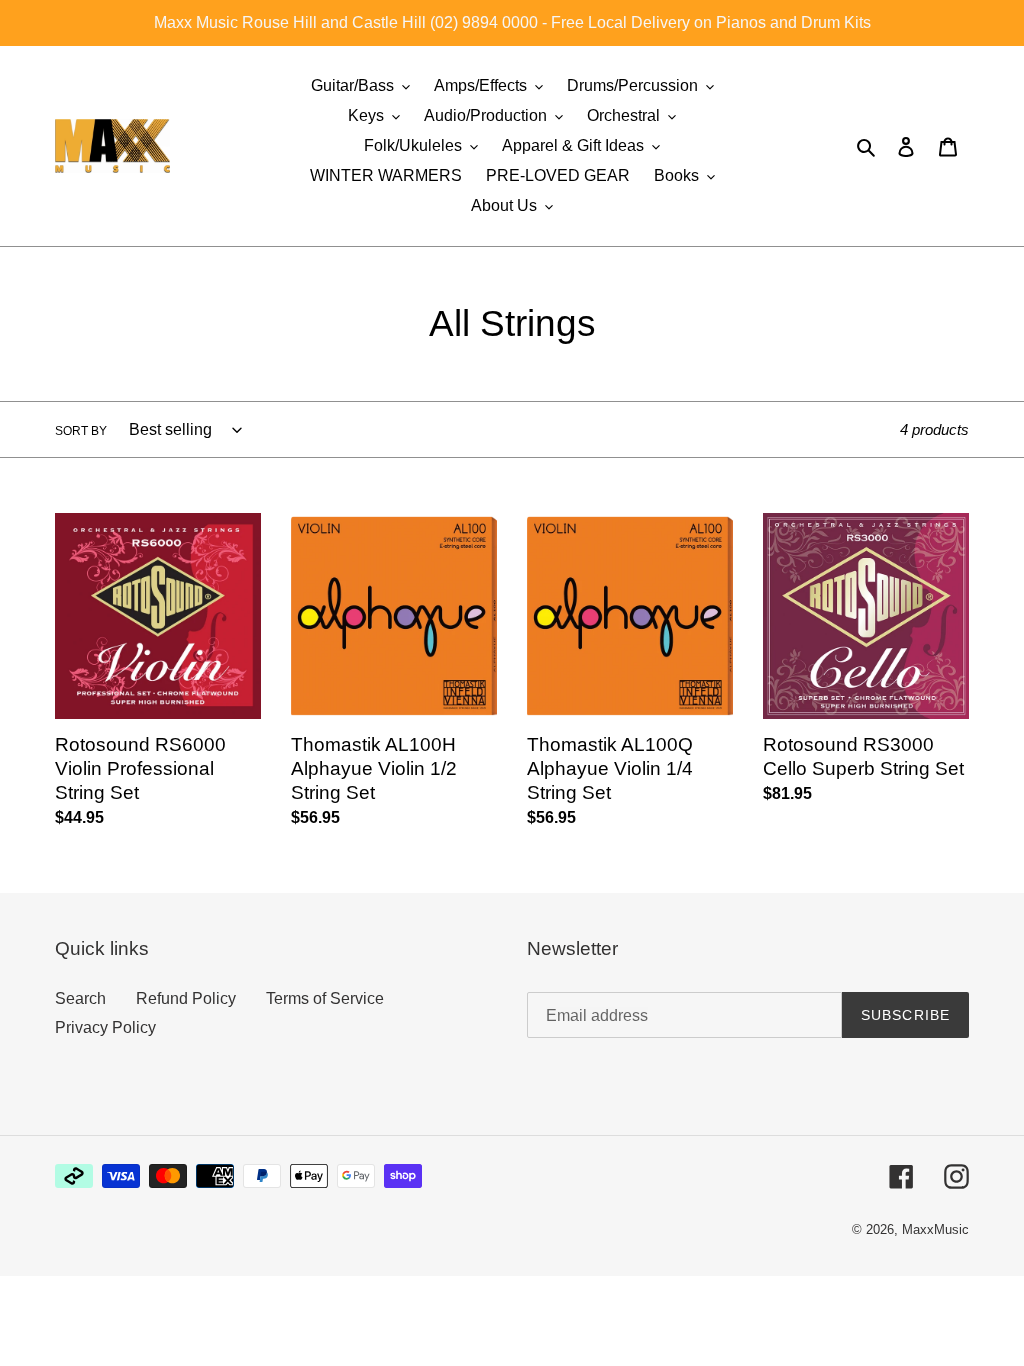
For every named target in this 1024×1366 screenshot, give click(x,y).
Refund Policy (186, 998)
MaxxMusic (935, 1229)
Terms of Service (325, 998)
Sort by (81, 431)
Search (80, 998)
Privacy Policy (105, 1027)
